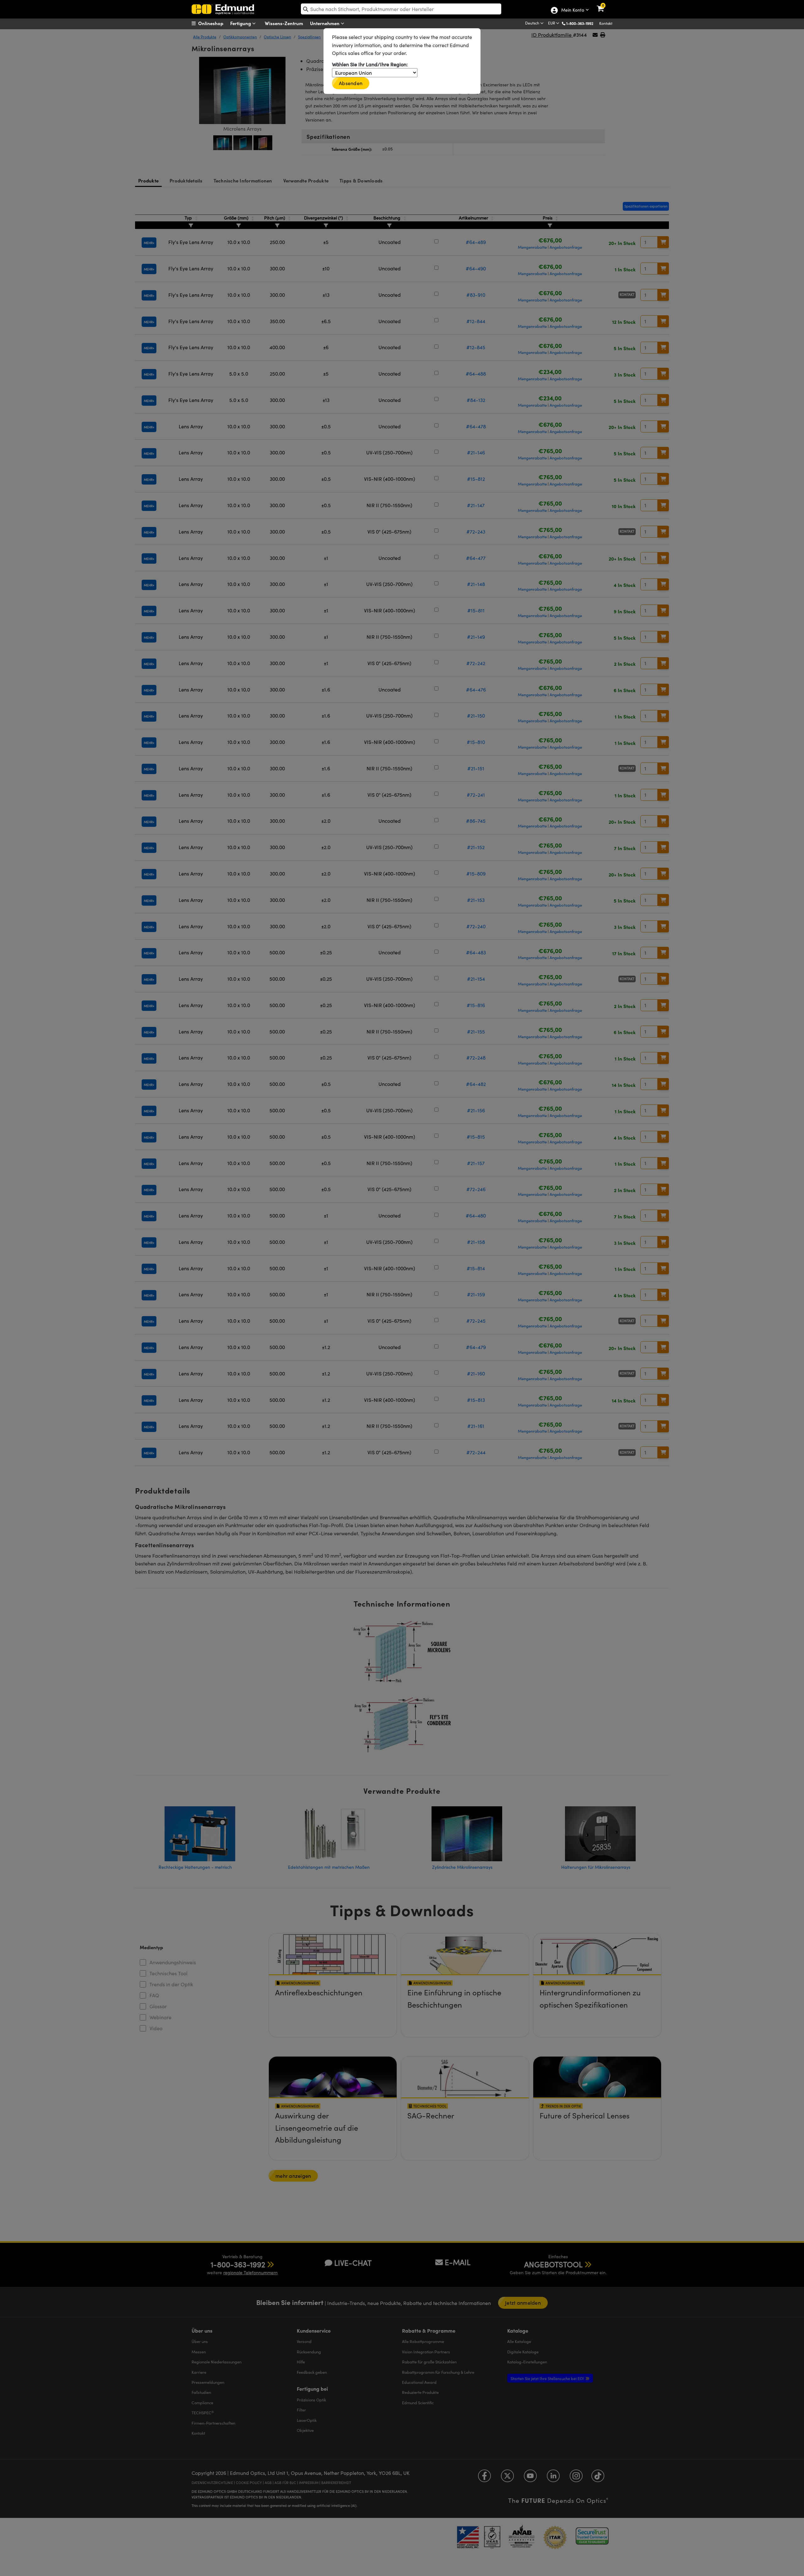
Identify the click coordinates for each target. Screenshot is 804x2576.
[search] (401, 9)
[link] (604, 5)
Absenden (351, 83)
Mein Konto (572, 10)
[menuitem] (215, 23)
